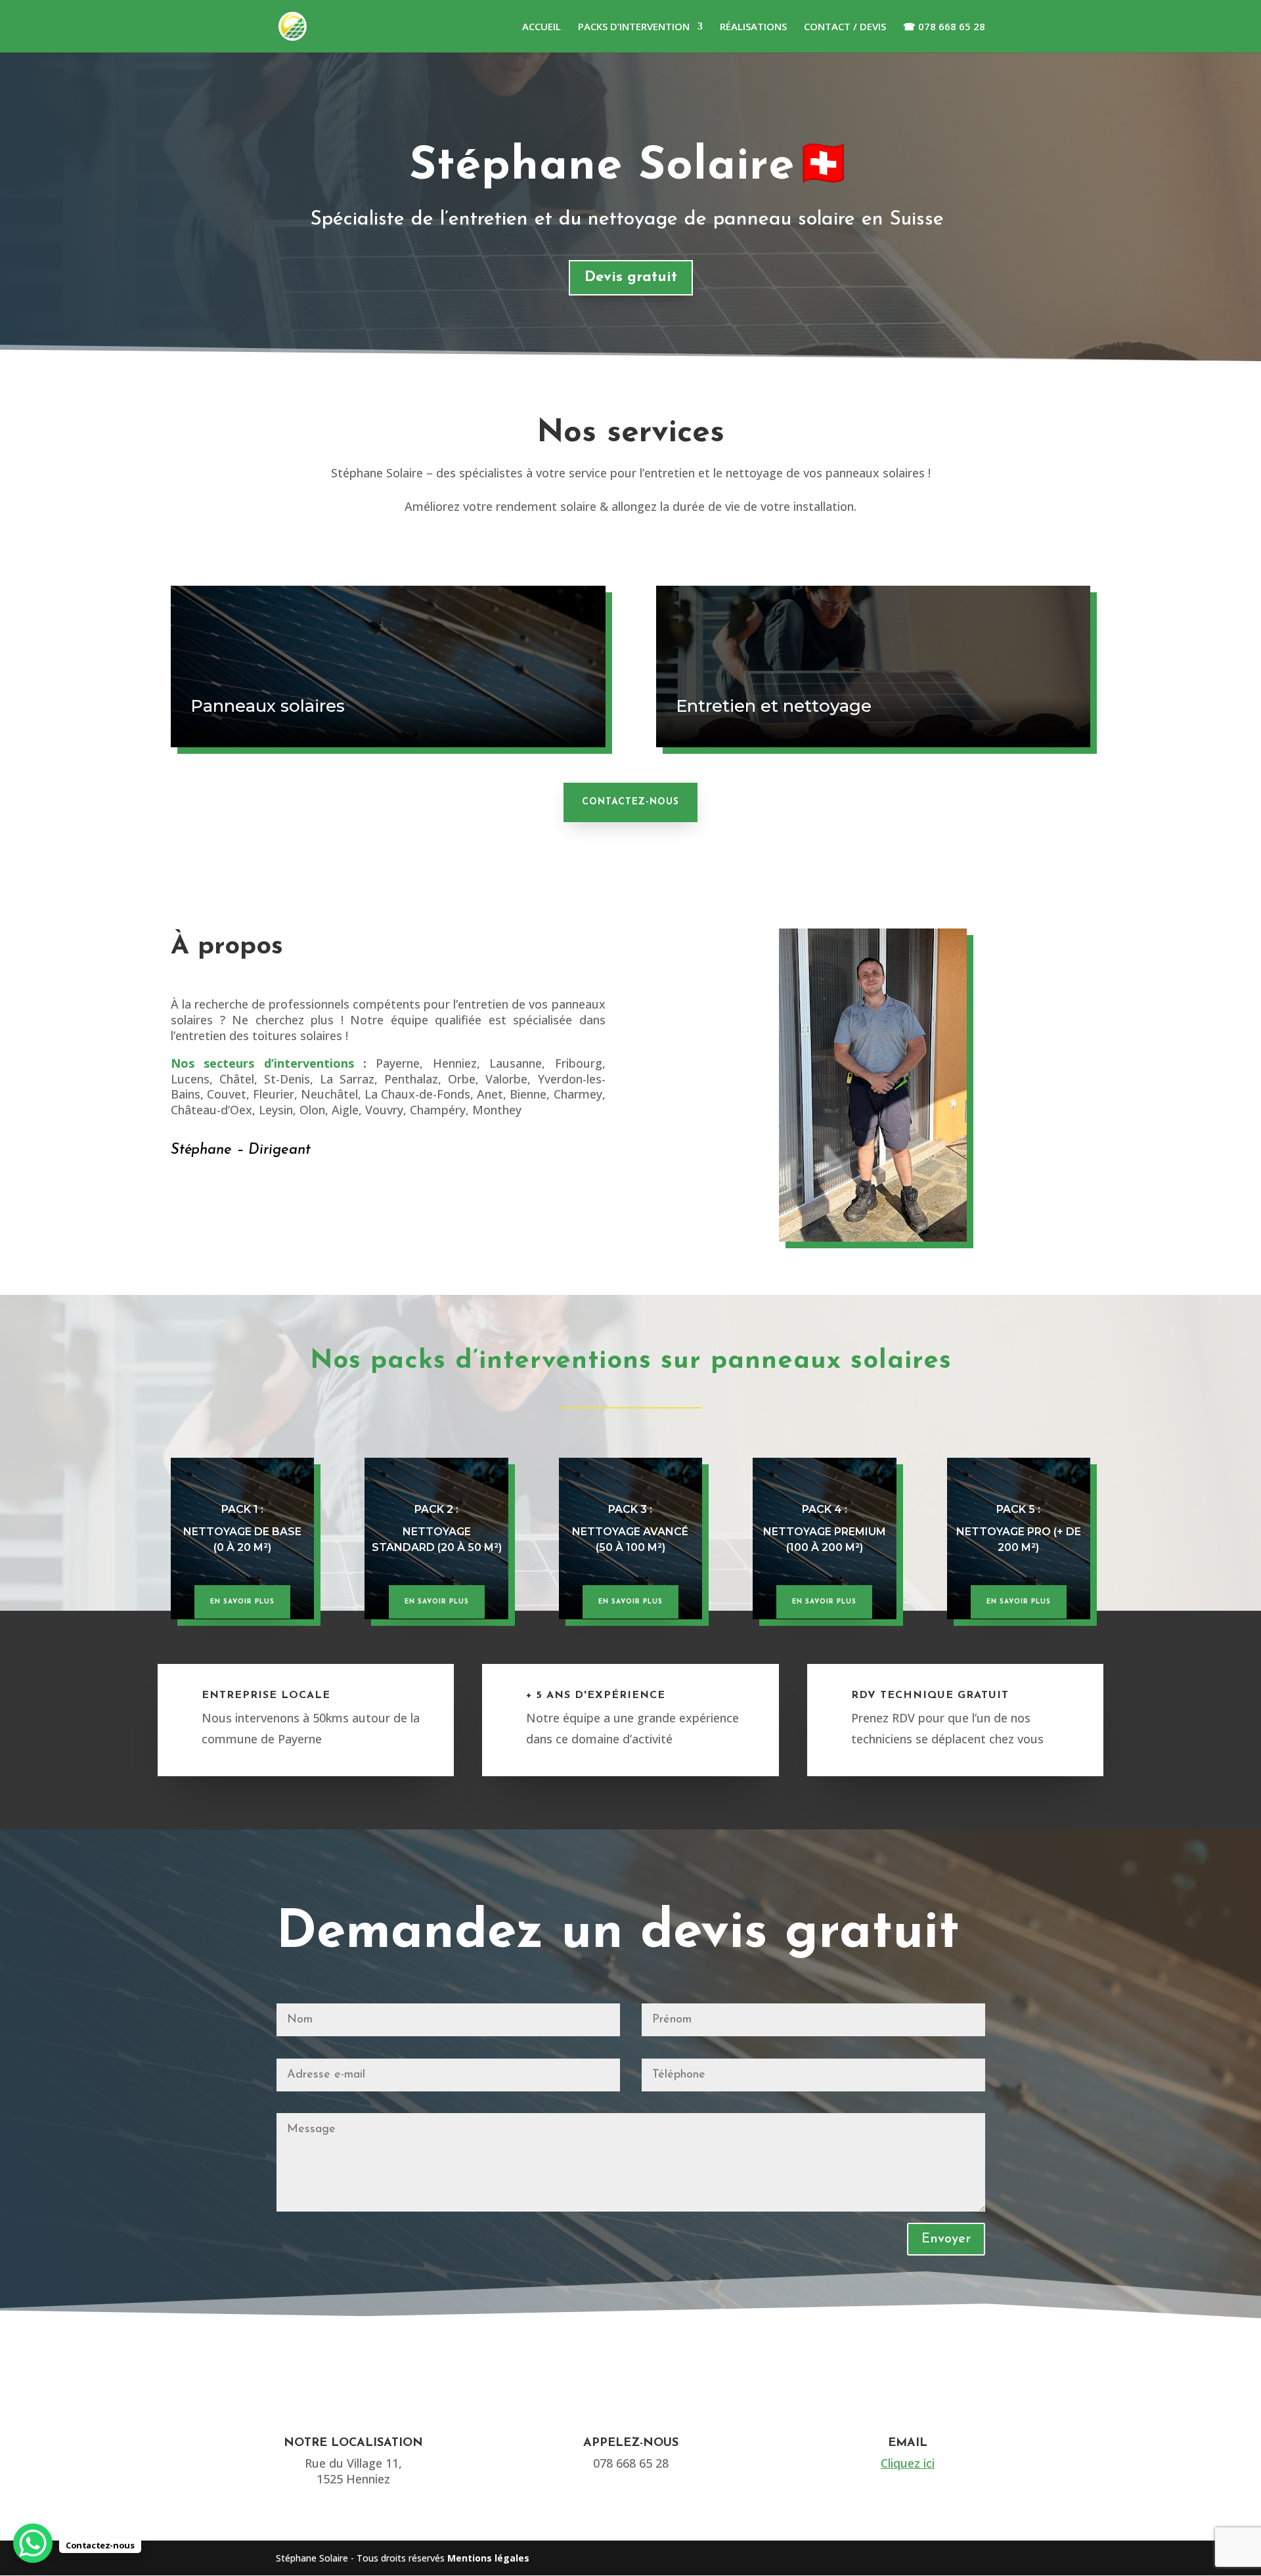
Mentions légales (488, 2558)
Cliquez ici (908, 2463)
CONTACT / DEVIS (845, 27)
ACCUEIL (542, 27)
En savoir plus (242, 1602)
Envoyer (946, 2239)
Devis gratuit (631, 277)
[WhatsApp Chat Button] (33, 2543)
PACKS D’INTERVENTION (634, 27)
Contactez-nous (630, 802)
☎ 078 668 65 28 (944, 27)
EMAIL (908, 2443)
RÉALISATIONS (753, 27)
